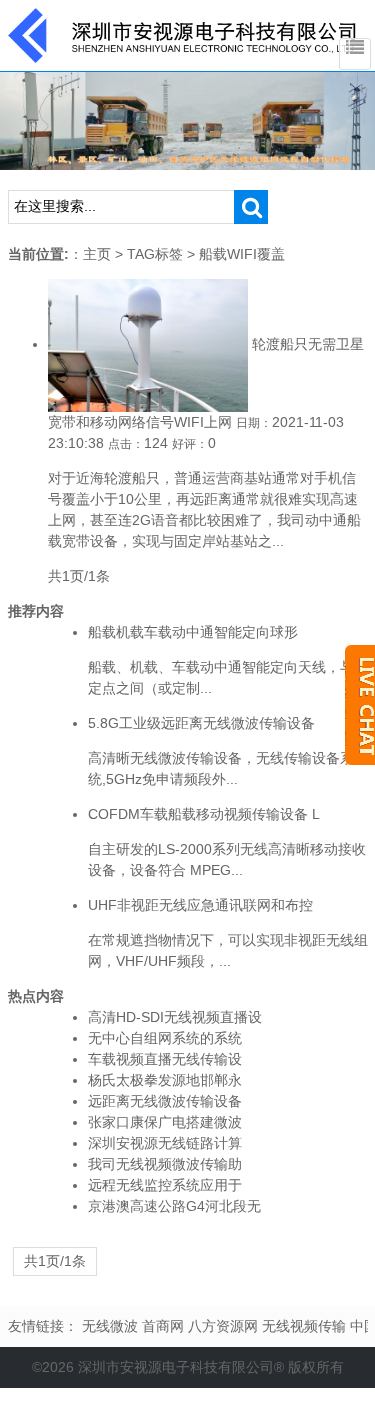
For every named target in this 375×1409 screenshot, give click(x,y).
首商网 (163, 1326)
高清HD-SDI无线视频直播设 (175, 1017)
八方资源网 (223, 1326)
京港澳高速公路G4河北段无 (174, 1206)
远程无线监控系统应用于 (165, 1185)
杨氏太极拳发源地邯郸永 (165, 1080)
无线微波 (110, 1326)
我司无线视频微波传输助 (165, 1164)
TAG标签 (155, 254)
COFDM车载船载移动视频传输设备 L (204, 814)
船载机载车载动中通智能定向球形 (193, 632)
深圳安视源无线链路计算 (165, 1143)
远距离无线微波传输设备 (165, 1101)
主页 (97, 254)
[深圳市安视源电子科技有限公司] (183, 34)
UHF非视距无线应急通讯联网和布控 (200, 905)
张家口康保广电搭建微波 (165, 1122)
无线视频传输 (304, 1326)
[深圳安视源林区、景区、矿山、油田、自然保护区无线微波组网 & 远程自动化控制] (187, 120)
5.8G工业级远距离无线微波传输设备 (201, 723)
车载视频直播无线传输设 (165, 1059)
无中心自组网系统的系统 (165, 1038)
